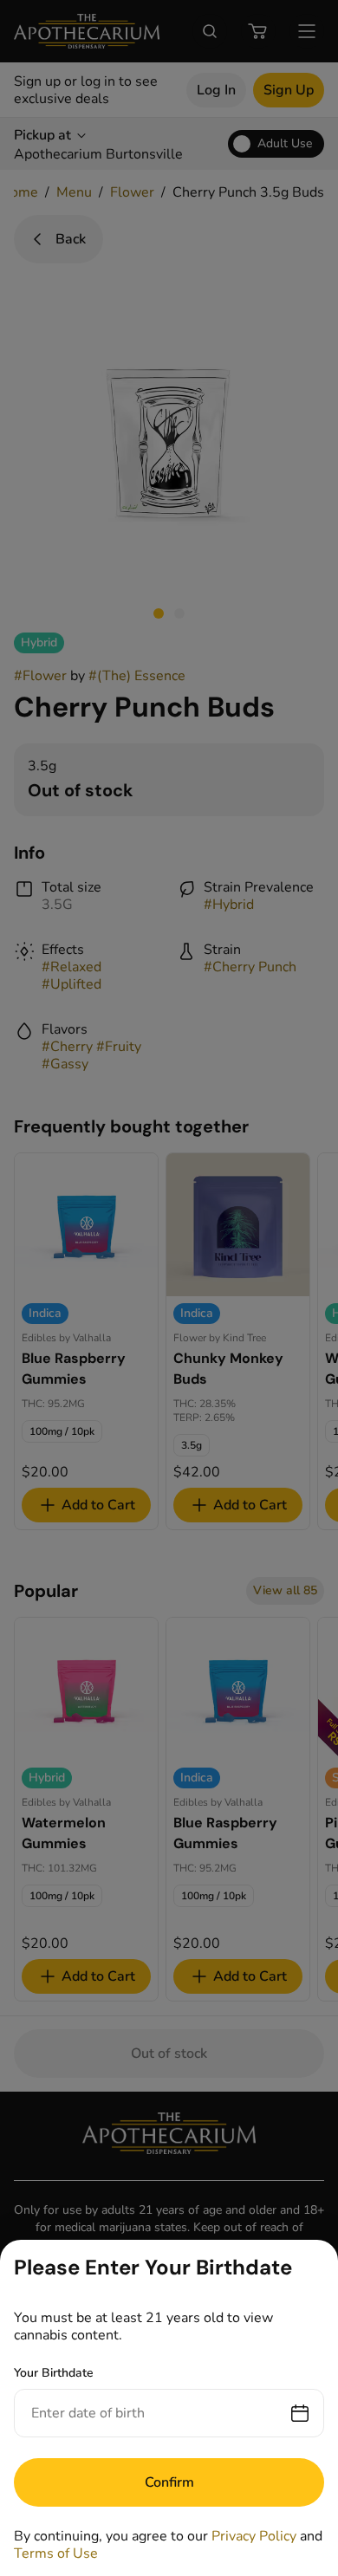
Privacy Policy (254, 2536)
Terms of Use (56, 2553)
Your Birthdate (54, 2373)
